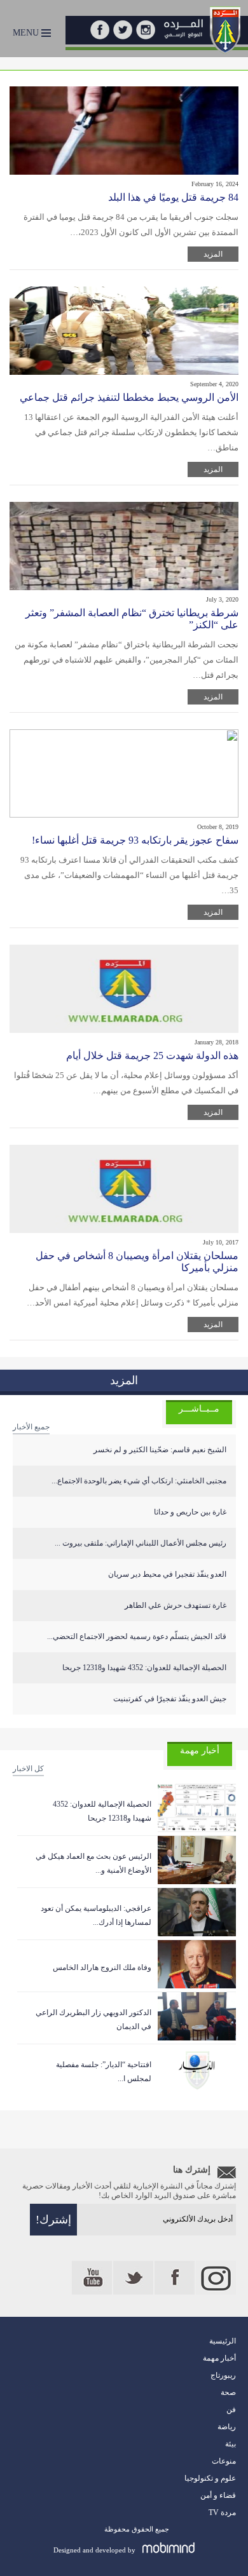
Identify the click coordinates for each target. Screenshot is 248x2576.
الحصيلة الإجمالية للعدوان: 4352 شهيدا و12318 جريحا (144, 1668)
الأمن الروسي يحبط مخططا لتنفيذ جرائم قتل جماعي (129, 397)
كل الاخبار (28, 1769)
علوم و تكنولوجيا (210, 2478)
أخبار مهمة (219, 2358)
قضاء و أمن (218, 2495)
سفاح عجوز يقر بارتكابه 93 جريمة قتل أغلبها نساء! (135, 840)
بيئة (231, 2444)
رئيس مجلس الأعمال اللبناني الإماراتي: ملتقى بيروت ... (141, 1543)
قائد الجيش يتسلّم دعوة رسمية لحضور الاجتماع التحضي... (137, 1636)
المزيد (213, 254)
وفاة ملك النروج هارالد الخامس (102, 1967)
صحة (228, 2392)
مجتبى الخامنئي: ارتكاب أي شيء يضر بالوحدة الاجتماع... (139, 1481)
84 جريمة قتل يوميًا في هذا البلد (173, 197)
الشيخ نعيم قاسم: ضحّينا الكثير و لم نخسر (160, 1450)
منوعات (224, 2461)
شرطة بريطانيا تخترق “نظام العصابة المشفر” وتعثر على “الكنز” (132, 619)
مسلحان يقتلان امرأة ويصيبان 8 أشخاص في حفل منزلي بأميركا (137, 1262)
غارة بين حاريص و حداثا (190, 1512)
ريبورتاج (223, 2375)
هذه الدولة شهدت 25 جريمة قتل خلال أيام (152, 1055)
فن (231, 2410)
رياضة (227, 2427)
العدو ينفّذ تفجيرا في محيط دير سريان (167, 1574)
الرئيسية (223, 2341)
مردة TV (222, 2512)
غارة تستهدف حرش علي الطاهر (176, 1605)
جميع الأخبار (31, 1427)
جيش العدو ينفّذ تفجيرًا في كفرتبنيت (170, 1699)
